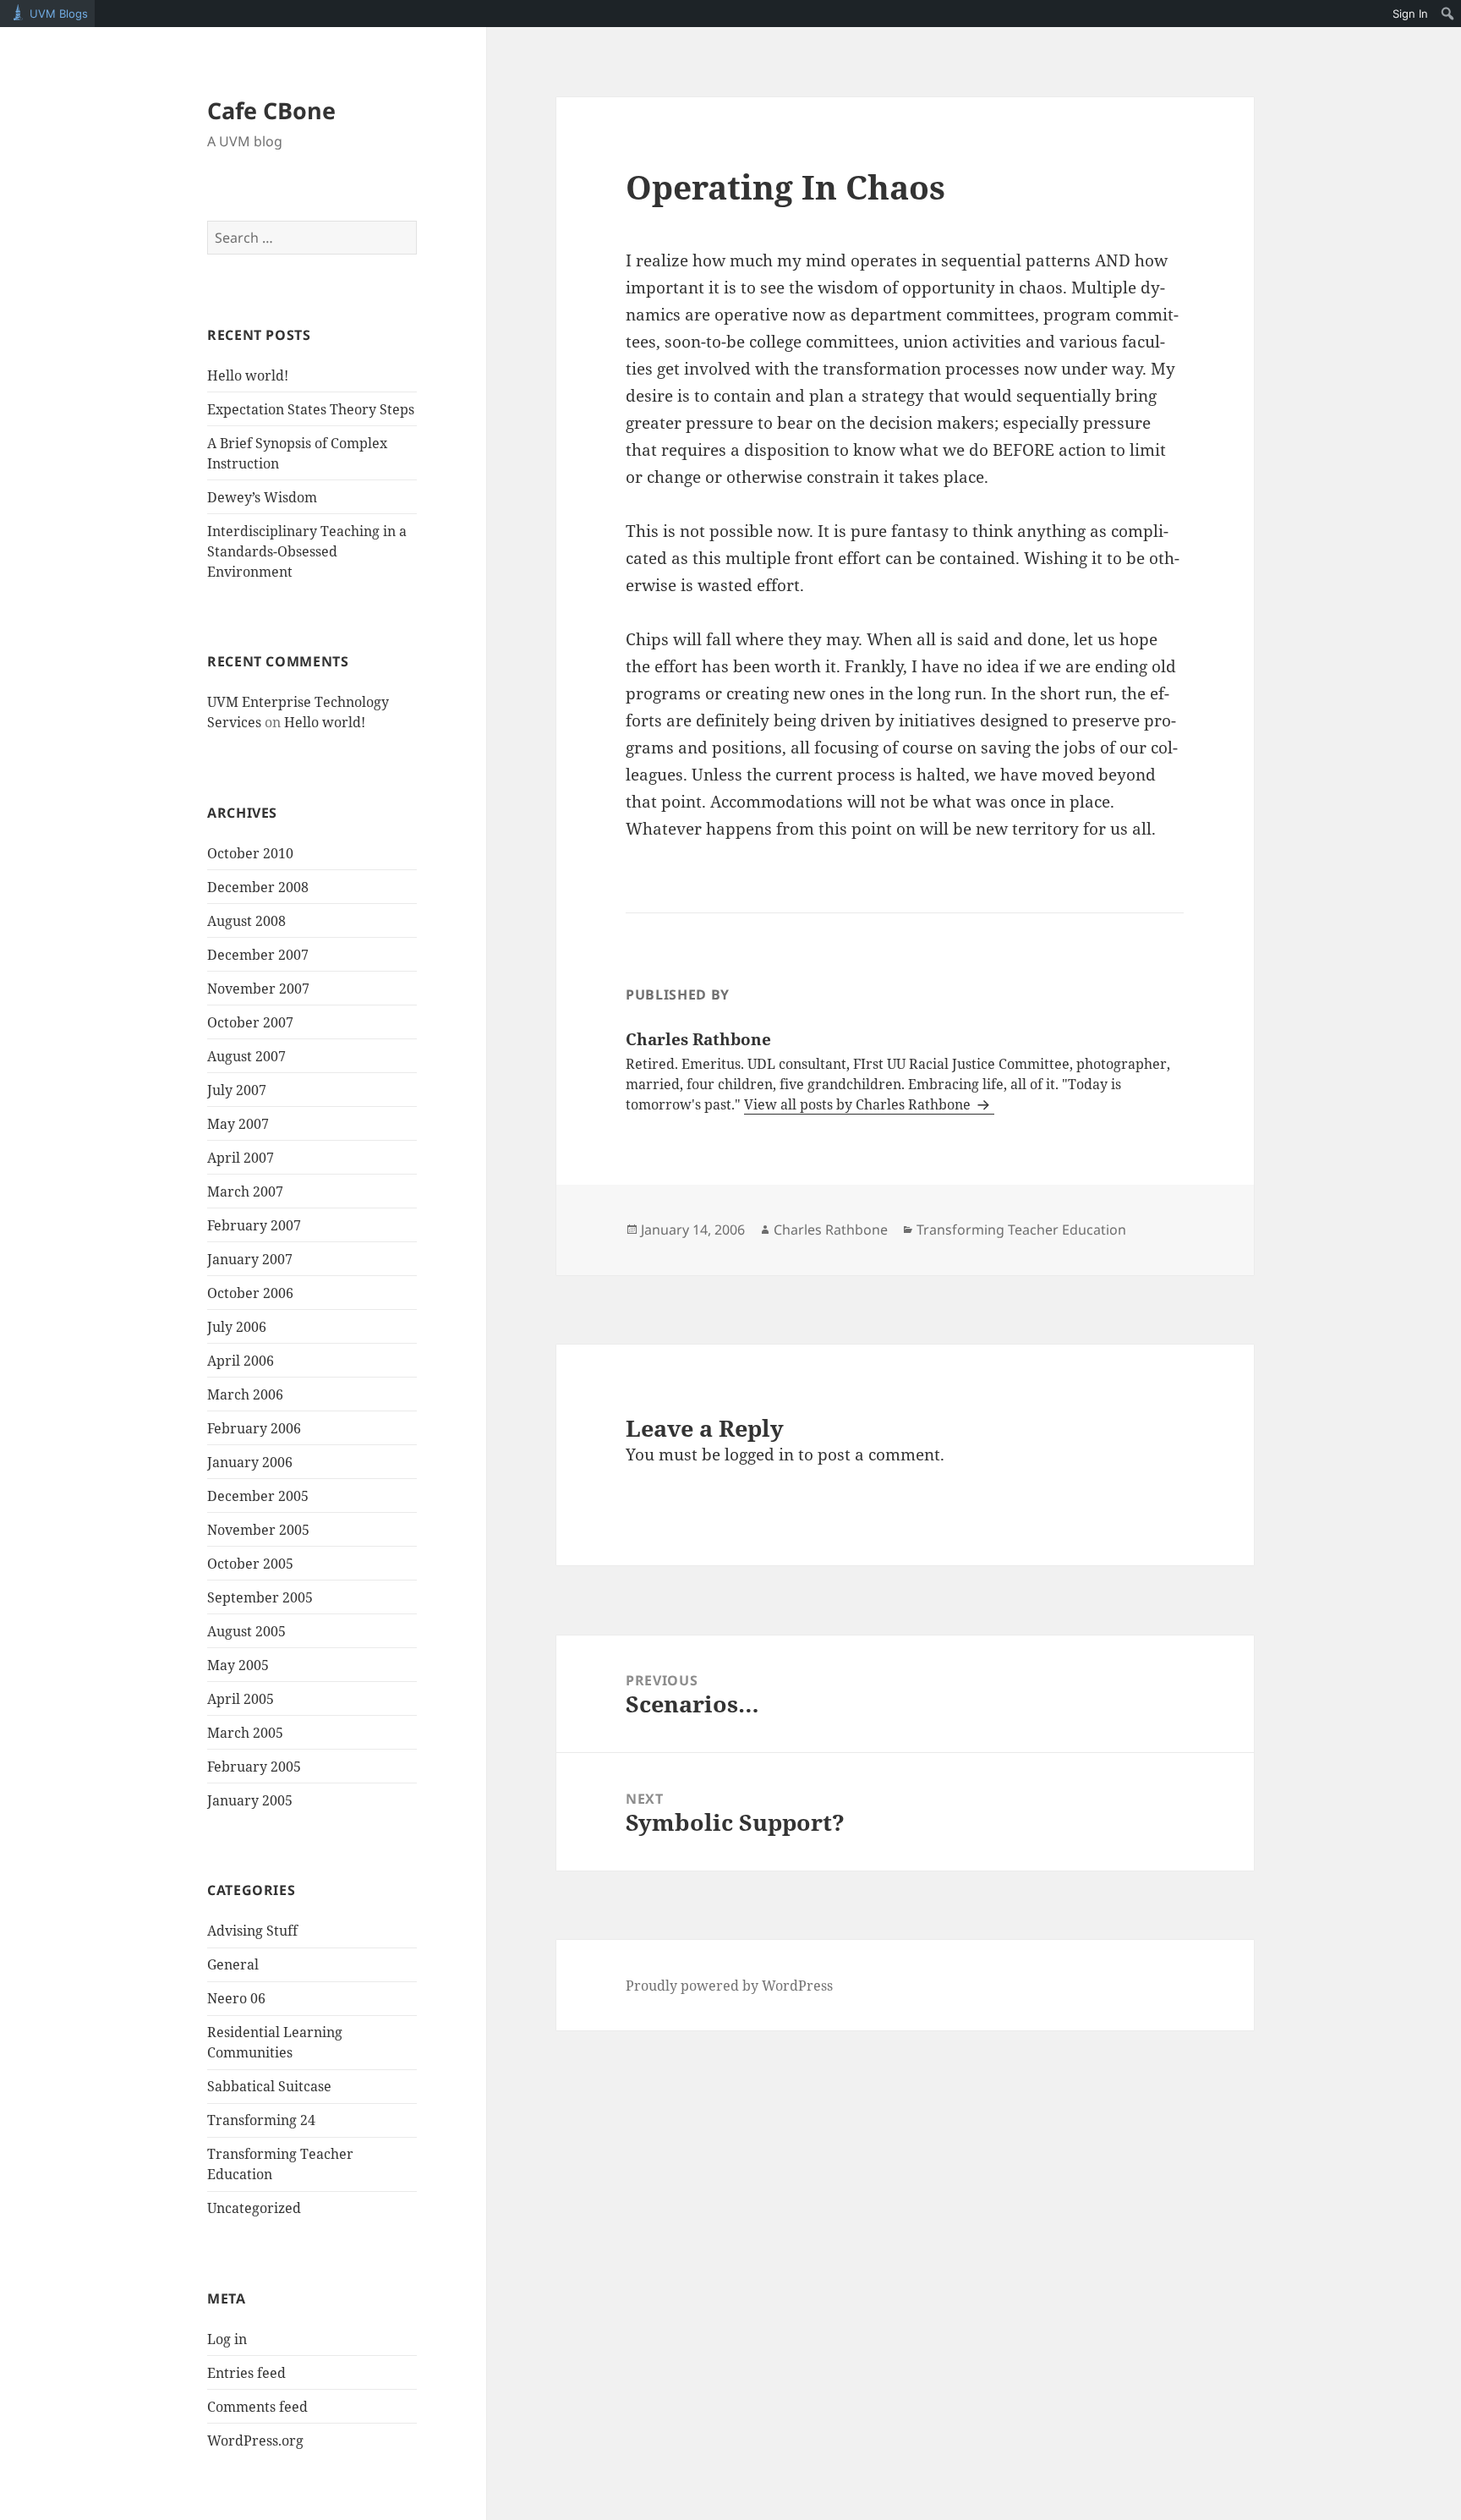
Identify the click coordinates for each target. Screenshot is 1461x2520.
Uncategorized (254, 2208)
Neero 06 (236, 1998)
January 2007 (250, 1259)
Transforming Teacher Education (1021, 1230)
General (233, 1964)
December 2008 (258, 887)
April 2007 (241, 1158)
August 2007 (246, 1056)
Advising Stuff (252, 1931)
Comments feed (257, 2407)
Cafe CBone (271, 110)
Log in (227, 2339)
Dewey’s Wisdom (262, 497)
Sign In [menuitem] (1410, 14)
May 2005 (238, 1665)
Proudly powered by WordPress (729, 1986)
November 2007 (258, 989)
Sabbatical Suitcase (269, 2086)
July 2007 (237, 1090)
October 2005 (250, 1564)
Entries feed (246, 2373)
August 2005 (246, 1631)
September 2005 (260, 1597)
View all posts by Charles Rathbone (859, 1104)
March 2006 (245, 1394)
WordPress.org (255, 2441)
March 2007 (245, 1192)
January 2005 (250, 1800)
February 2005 (254, 1767)
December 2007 (258, 955)
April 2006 (241, 1361)
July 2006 (237, 1327)
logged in (759, 1454)
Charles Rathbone (831, 1230)
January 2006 (250, 1462)
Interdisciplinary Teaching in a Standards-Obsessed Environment (307, 551)
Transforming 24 (261, 2120)
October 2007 (250, 1022)
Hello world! (248, 375)
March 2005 (245, 1733)
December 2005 (258, 1496)
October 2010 (250, 853)
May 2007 (238, 1124)
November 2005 (258, 1530)
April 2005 (241, 1699)
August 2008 (246, 921)
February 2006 (254, 1428)
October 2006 (250, 1293)
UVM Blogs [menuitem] (59, 14)
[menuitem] (1448, 14)
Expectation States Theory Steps (311, 409)
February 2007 (254, 1225)
